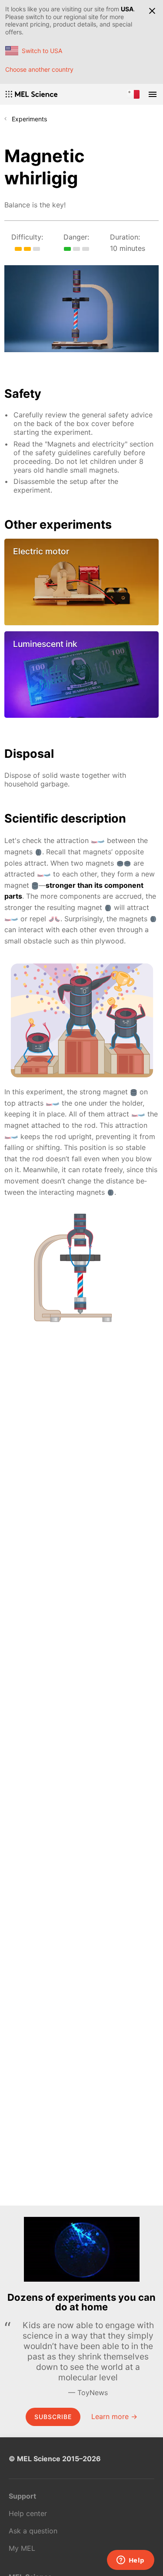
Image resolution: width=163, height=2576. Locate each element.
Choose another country (39, 69)
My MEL (22, 2548)
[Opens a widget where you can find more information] (130, 2561)
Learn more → (114, 2416)
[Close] (152, 11)
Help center (28, 2513)
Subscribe (53, 2417)
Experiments (29, 119)
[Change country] (133, 94)
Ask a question (33, 2531)
